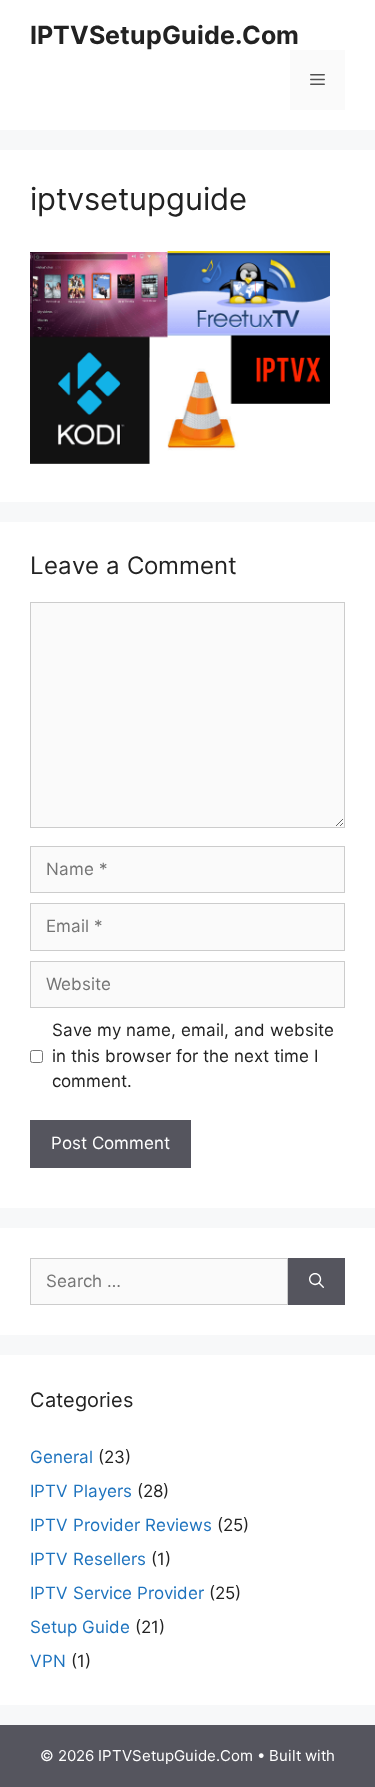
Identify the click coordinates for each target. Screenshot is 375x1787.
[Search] (316, 1282)
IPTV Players (81, 1491)
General (61, 1457)
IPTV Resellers (88, 1559)
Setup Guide (80, 1627)
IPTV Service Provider (117, 1593)
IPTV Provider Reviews (121, 1525)
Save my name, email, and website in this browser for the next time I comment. (193, 1055)
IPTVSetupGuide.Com (164, 35)
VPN (48, 1661)
